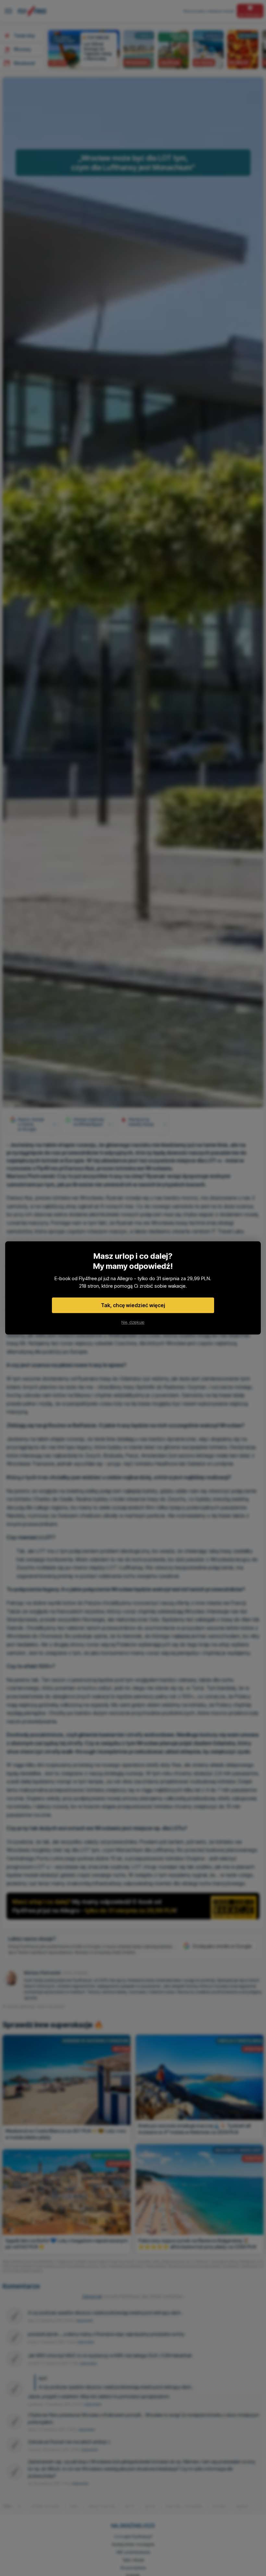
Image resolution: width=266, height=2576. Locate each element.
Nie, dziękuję (133, 1322)
